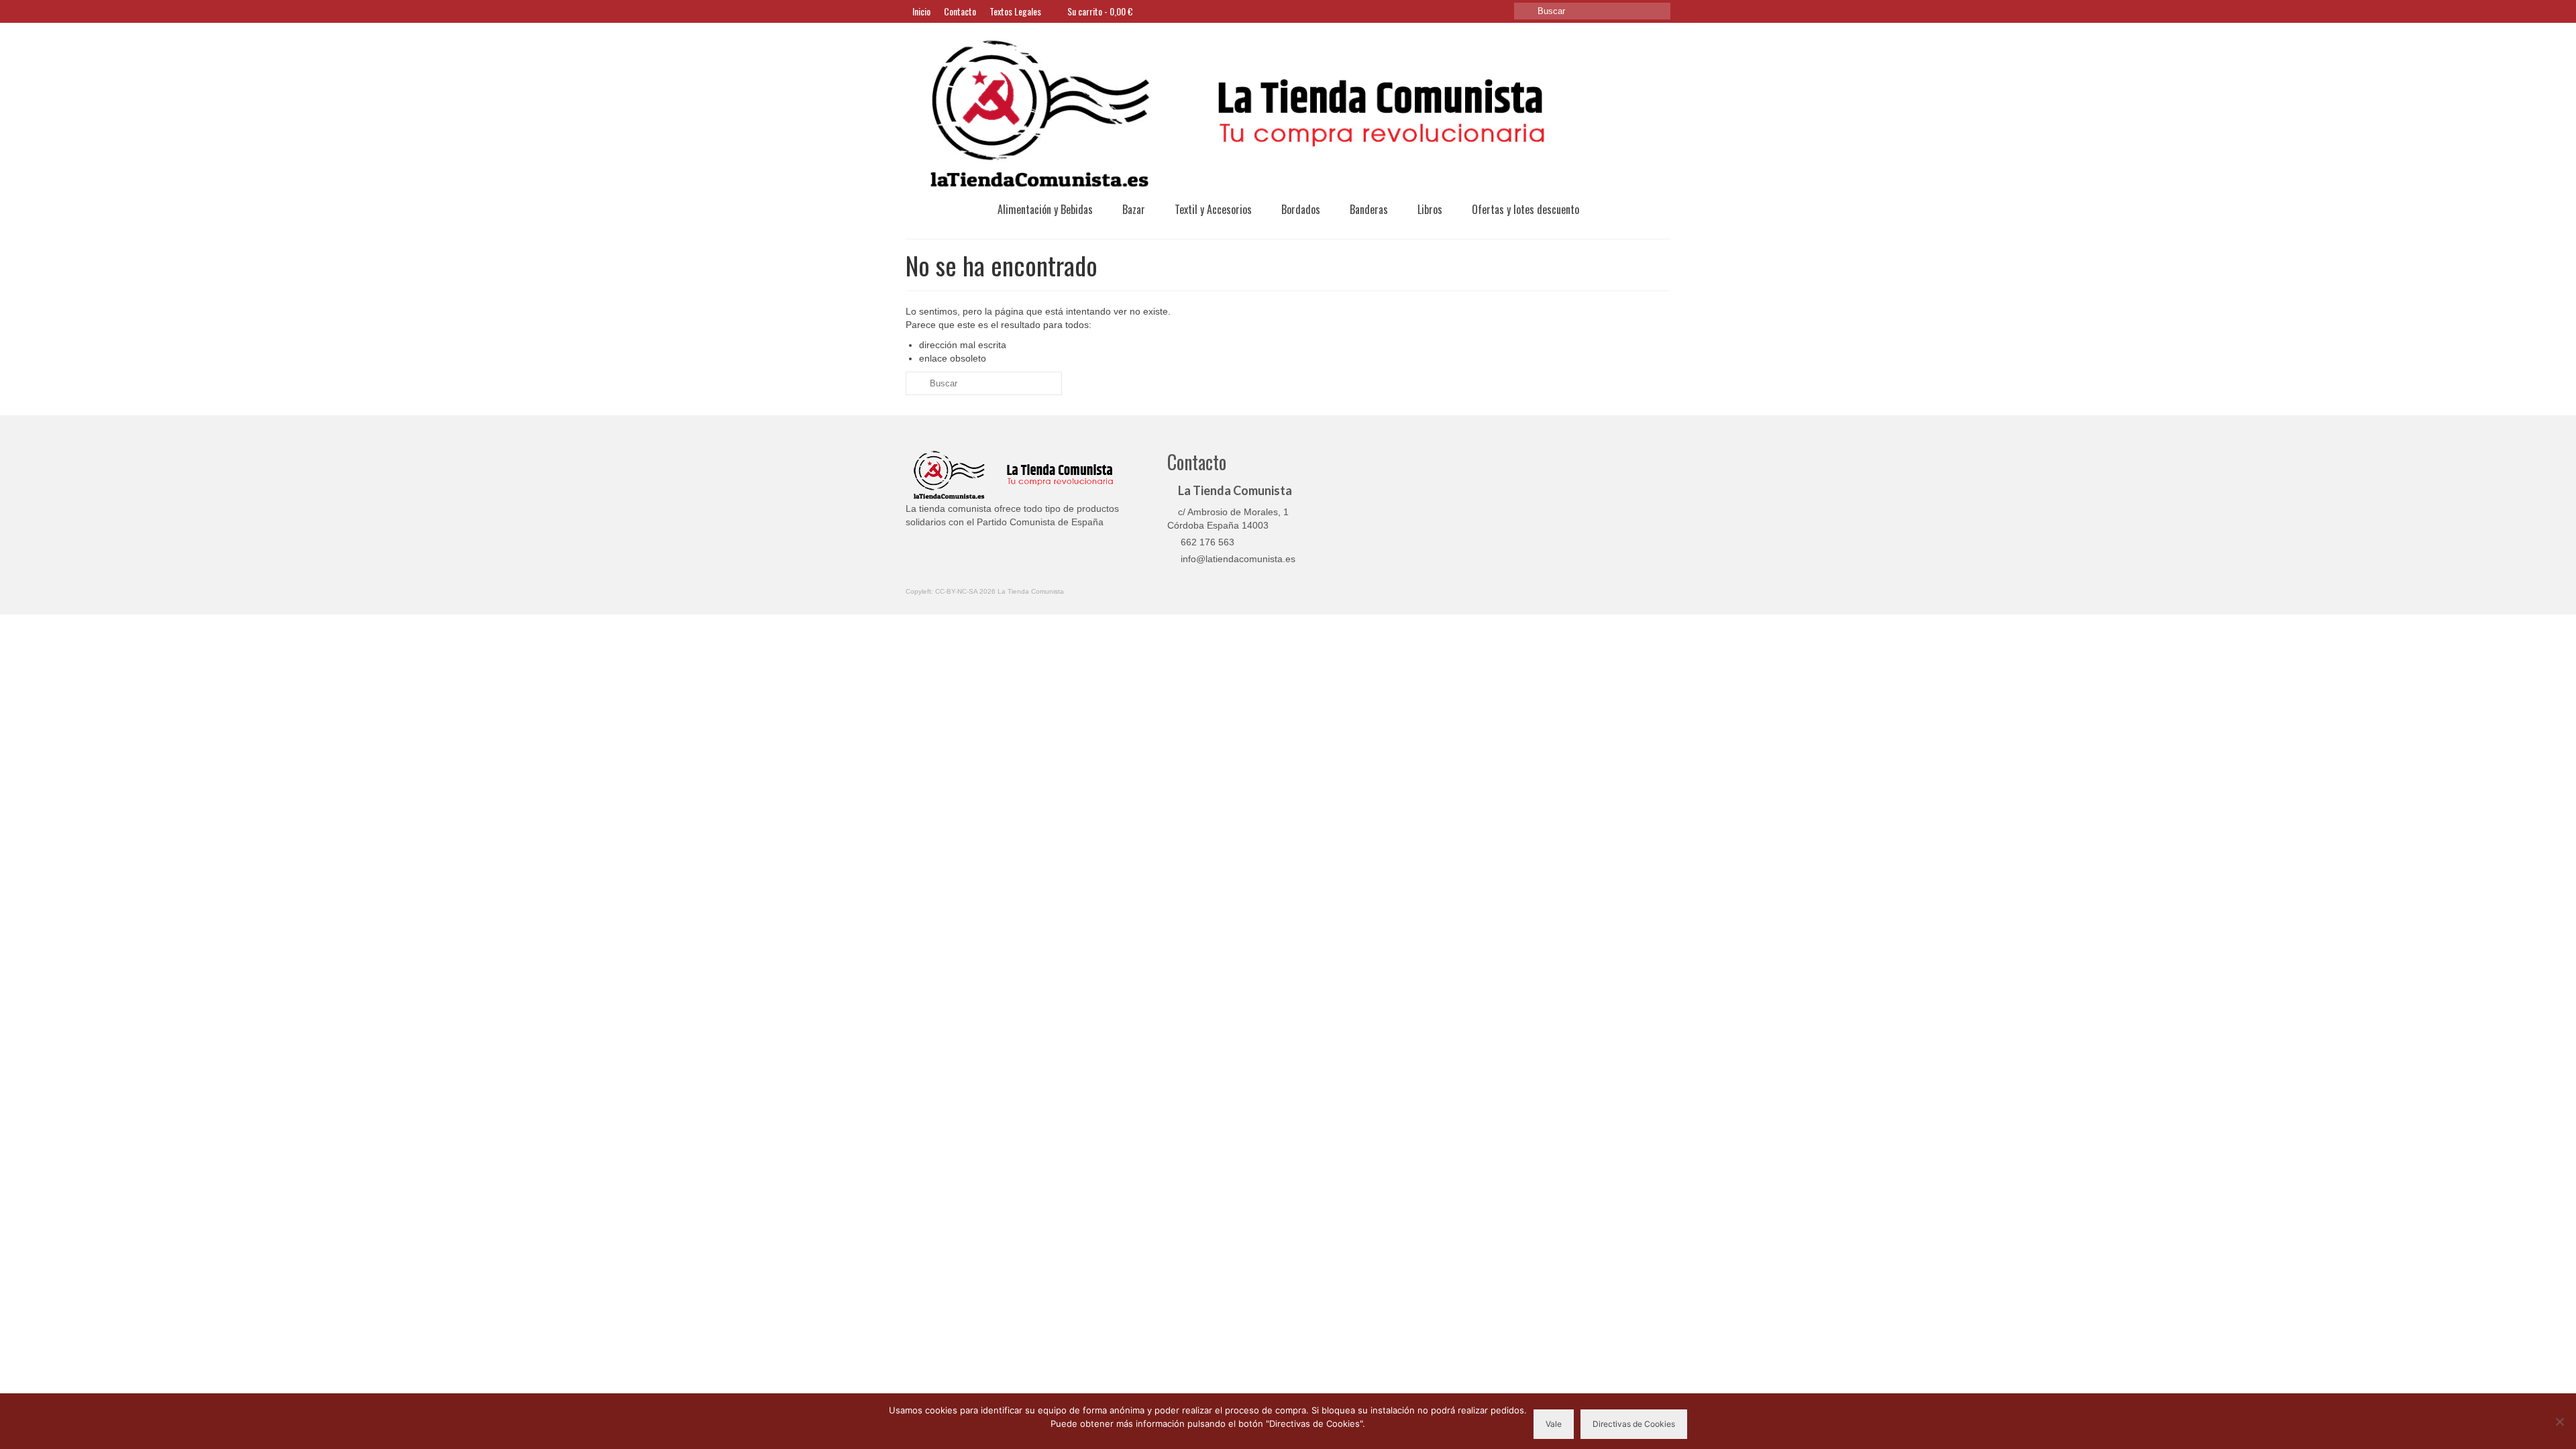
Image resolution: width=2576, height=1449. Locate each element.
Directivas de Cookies (1634, 1424)
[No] (2559, 1421)
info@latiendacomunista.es (1237, 559)
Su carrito (1099, 11)
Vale (1554, 1424)
